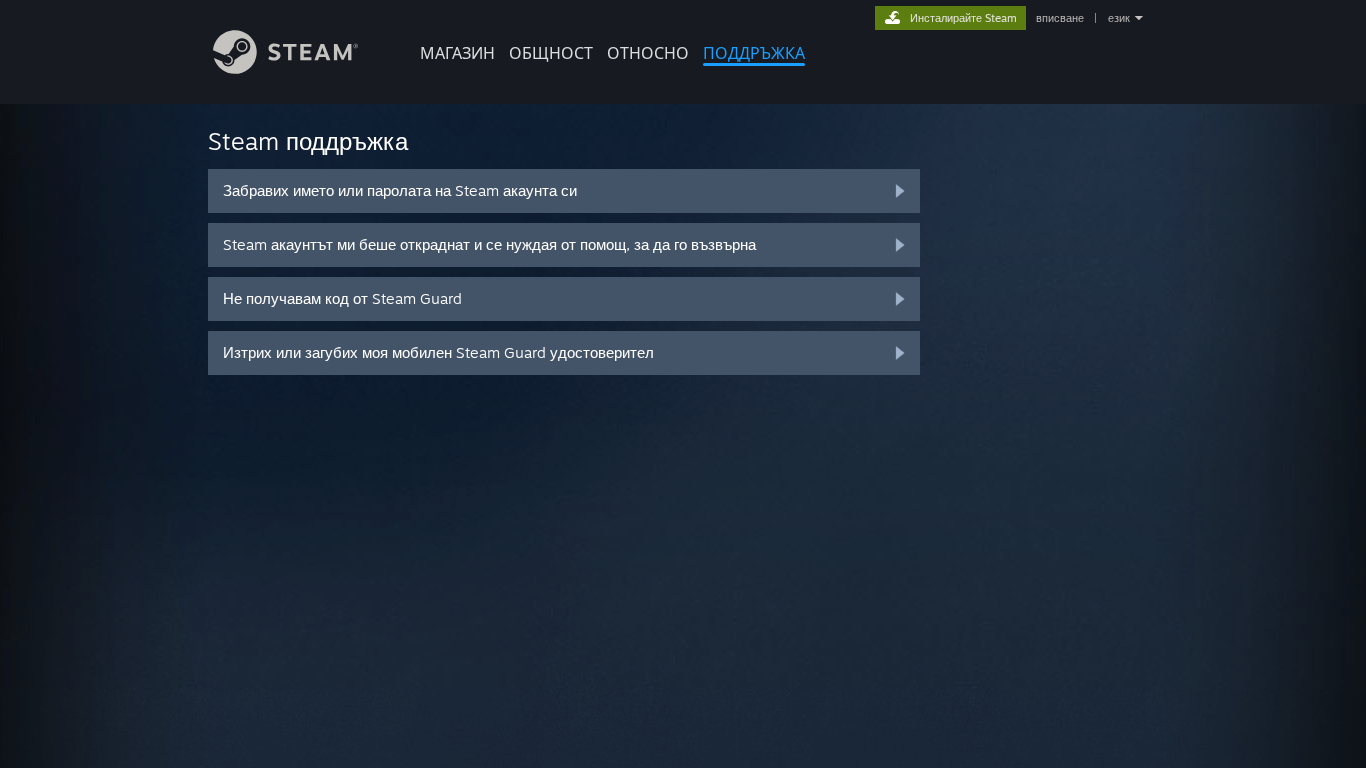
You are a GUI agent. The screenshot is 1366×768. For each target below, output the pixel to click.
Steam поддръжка (308, 141)
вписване (1060, 18)
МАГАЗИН (457, 53)
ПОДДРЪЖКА (754, 53)
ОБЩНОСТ (551, 53)
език (1119, 18)
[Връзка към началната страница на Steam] (285, 68)
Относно (648, 53)
